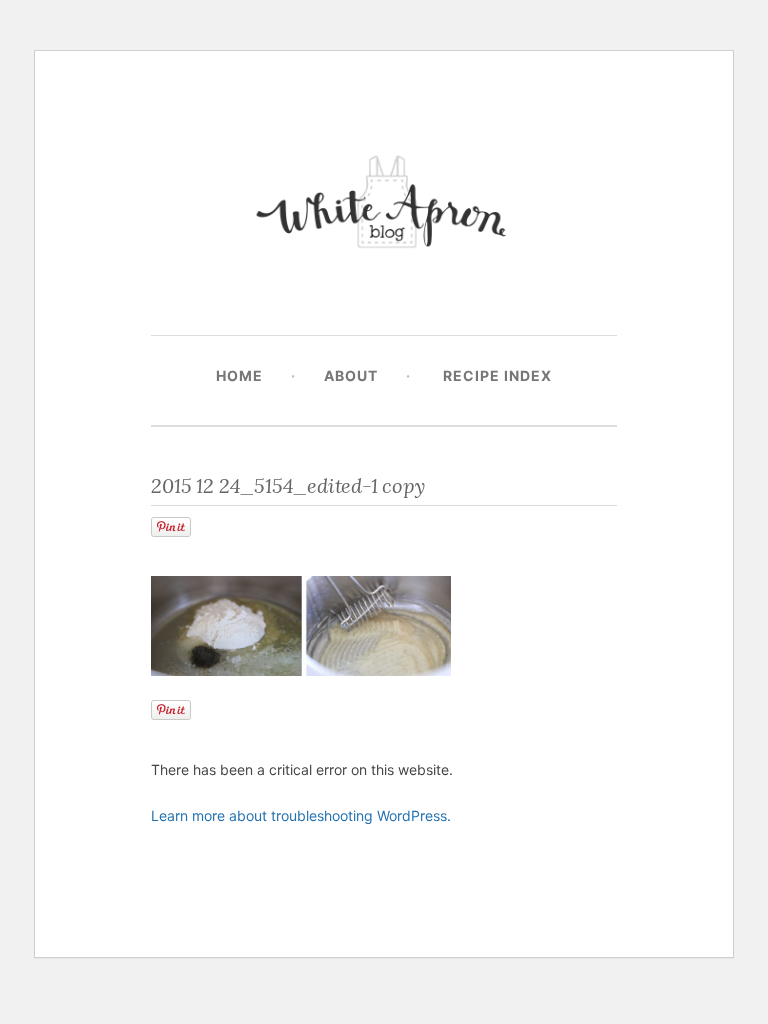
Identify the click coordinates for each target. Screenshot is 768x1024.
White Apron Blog (384, 206)
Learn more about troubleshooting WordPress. (301, 815)
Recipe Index (497, 375)
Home (239, 375)
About (351, 375)
